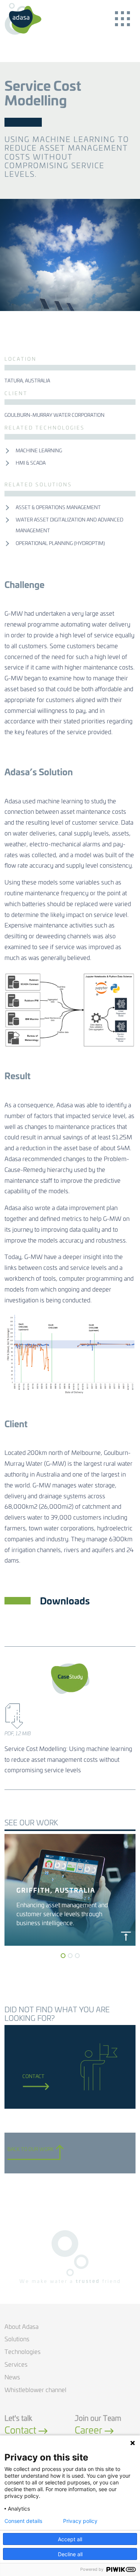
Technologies (23, 2352)
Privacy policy (80, 2521)
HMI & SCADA (31, 463)
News (12, 2378)
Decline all (70, 2554)
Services (16, 2365)
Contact (33, 2077)
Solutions (17, 2339)
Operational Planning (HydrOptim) (60, 544)
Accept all (70, 2539)
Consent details (23, 2521)
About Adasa (21, 2327)
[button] (63, 1956)
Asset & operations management (58, 508)
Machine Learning (39, 451)
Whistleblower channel (35, 2390)
